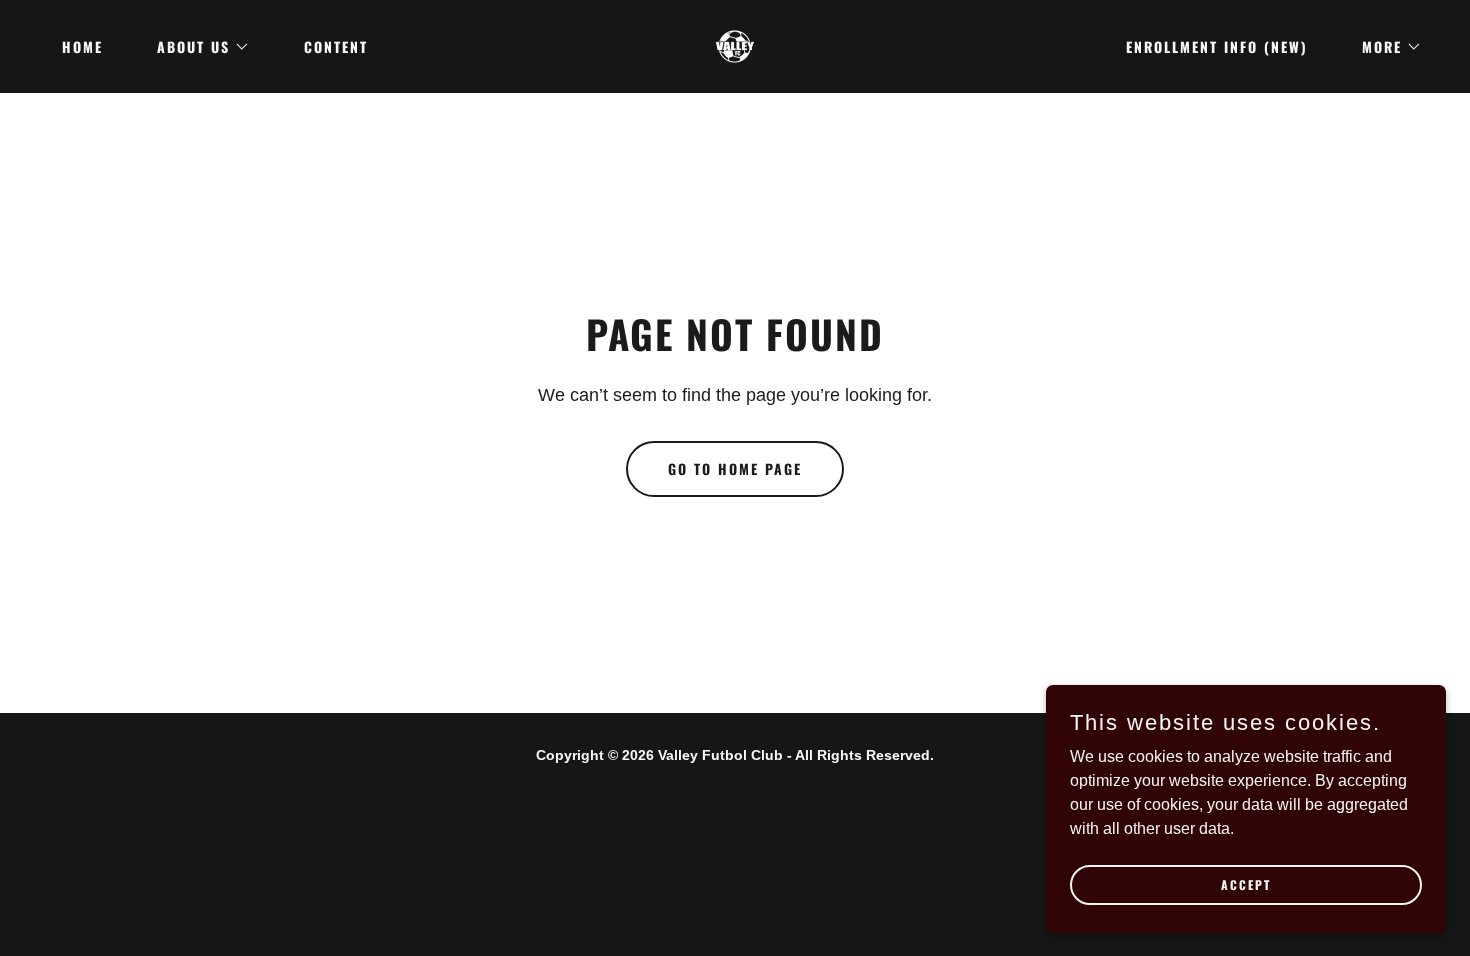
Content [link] (336, 46)
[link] (735, 45)
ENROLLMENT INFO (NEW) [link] (1217, 46)
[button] (196, 47)
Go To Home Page (735, 468)
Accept (1246, 884)
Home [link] (82, 46)
